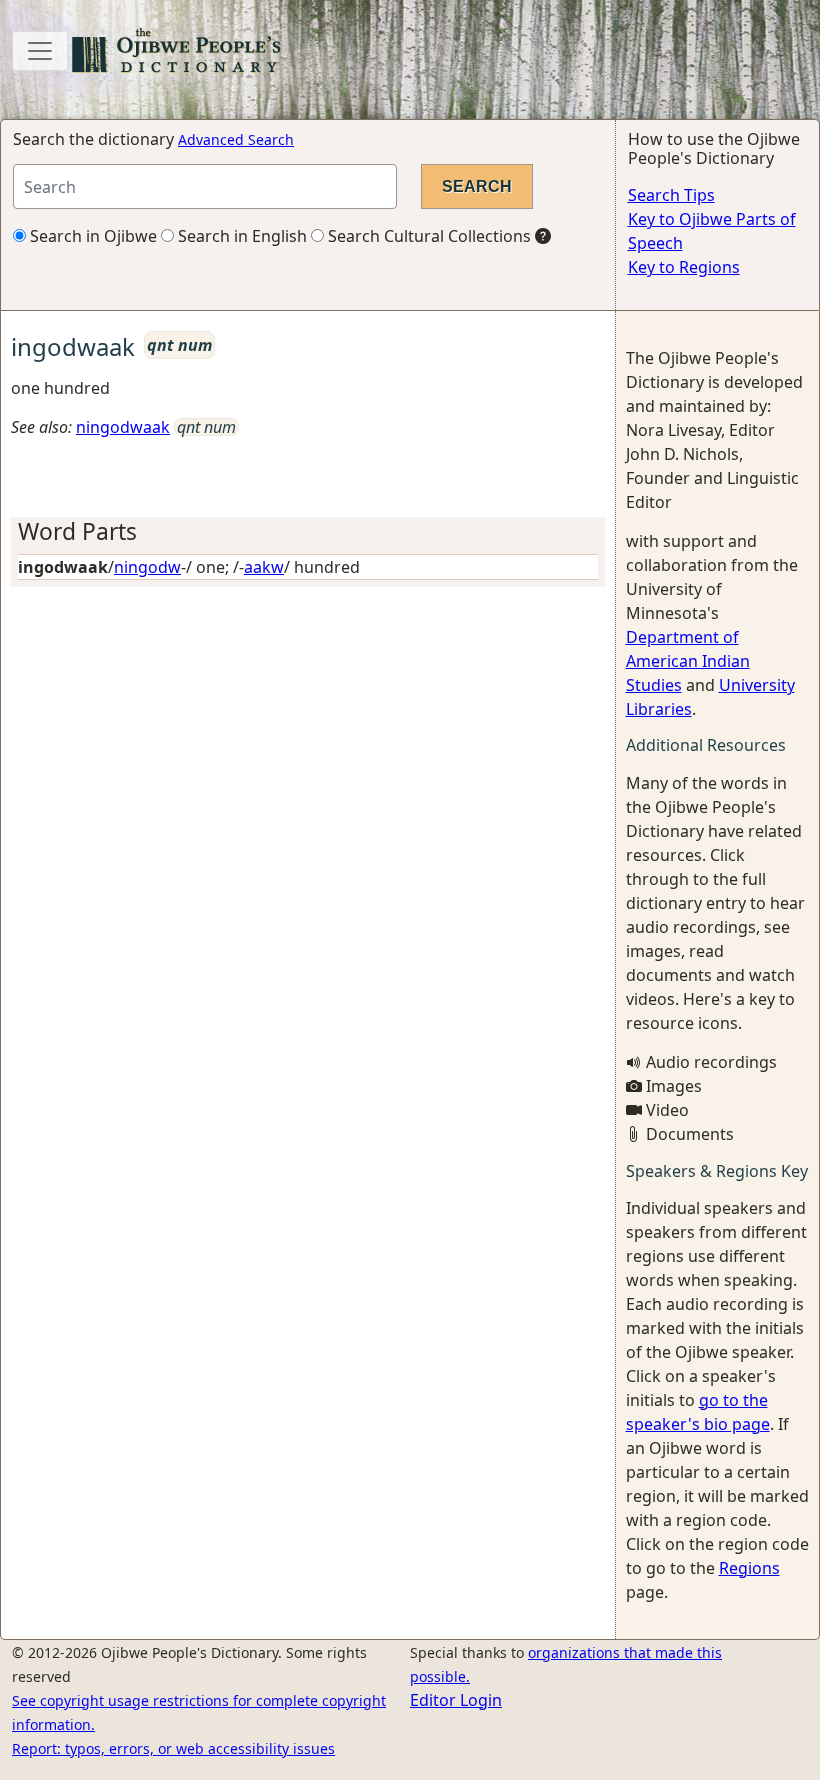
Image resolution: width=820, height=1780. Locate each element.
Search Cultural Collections (427, 236)
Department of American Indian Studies (688, 661)
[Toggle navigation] (40, 51)
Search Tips (671, 195)
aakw (264, 567)
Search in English (240, 236)
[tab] (308, 531)
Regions (749, 1568)
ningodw (147, 567)
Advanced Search (236, 139)
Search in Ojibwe (91, 236)
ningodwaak (123, 427)
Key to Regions (684, 267)
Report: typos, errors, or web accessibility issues (173, 1748)
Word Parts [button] (77, 531)
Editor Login (456, 1700)
